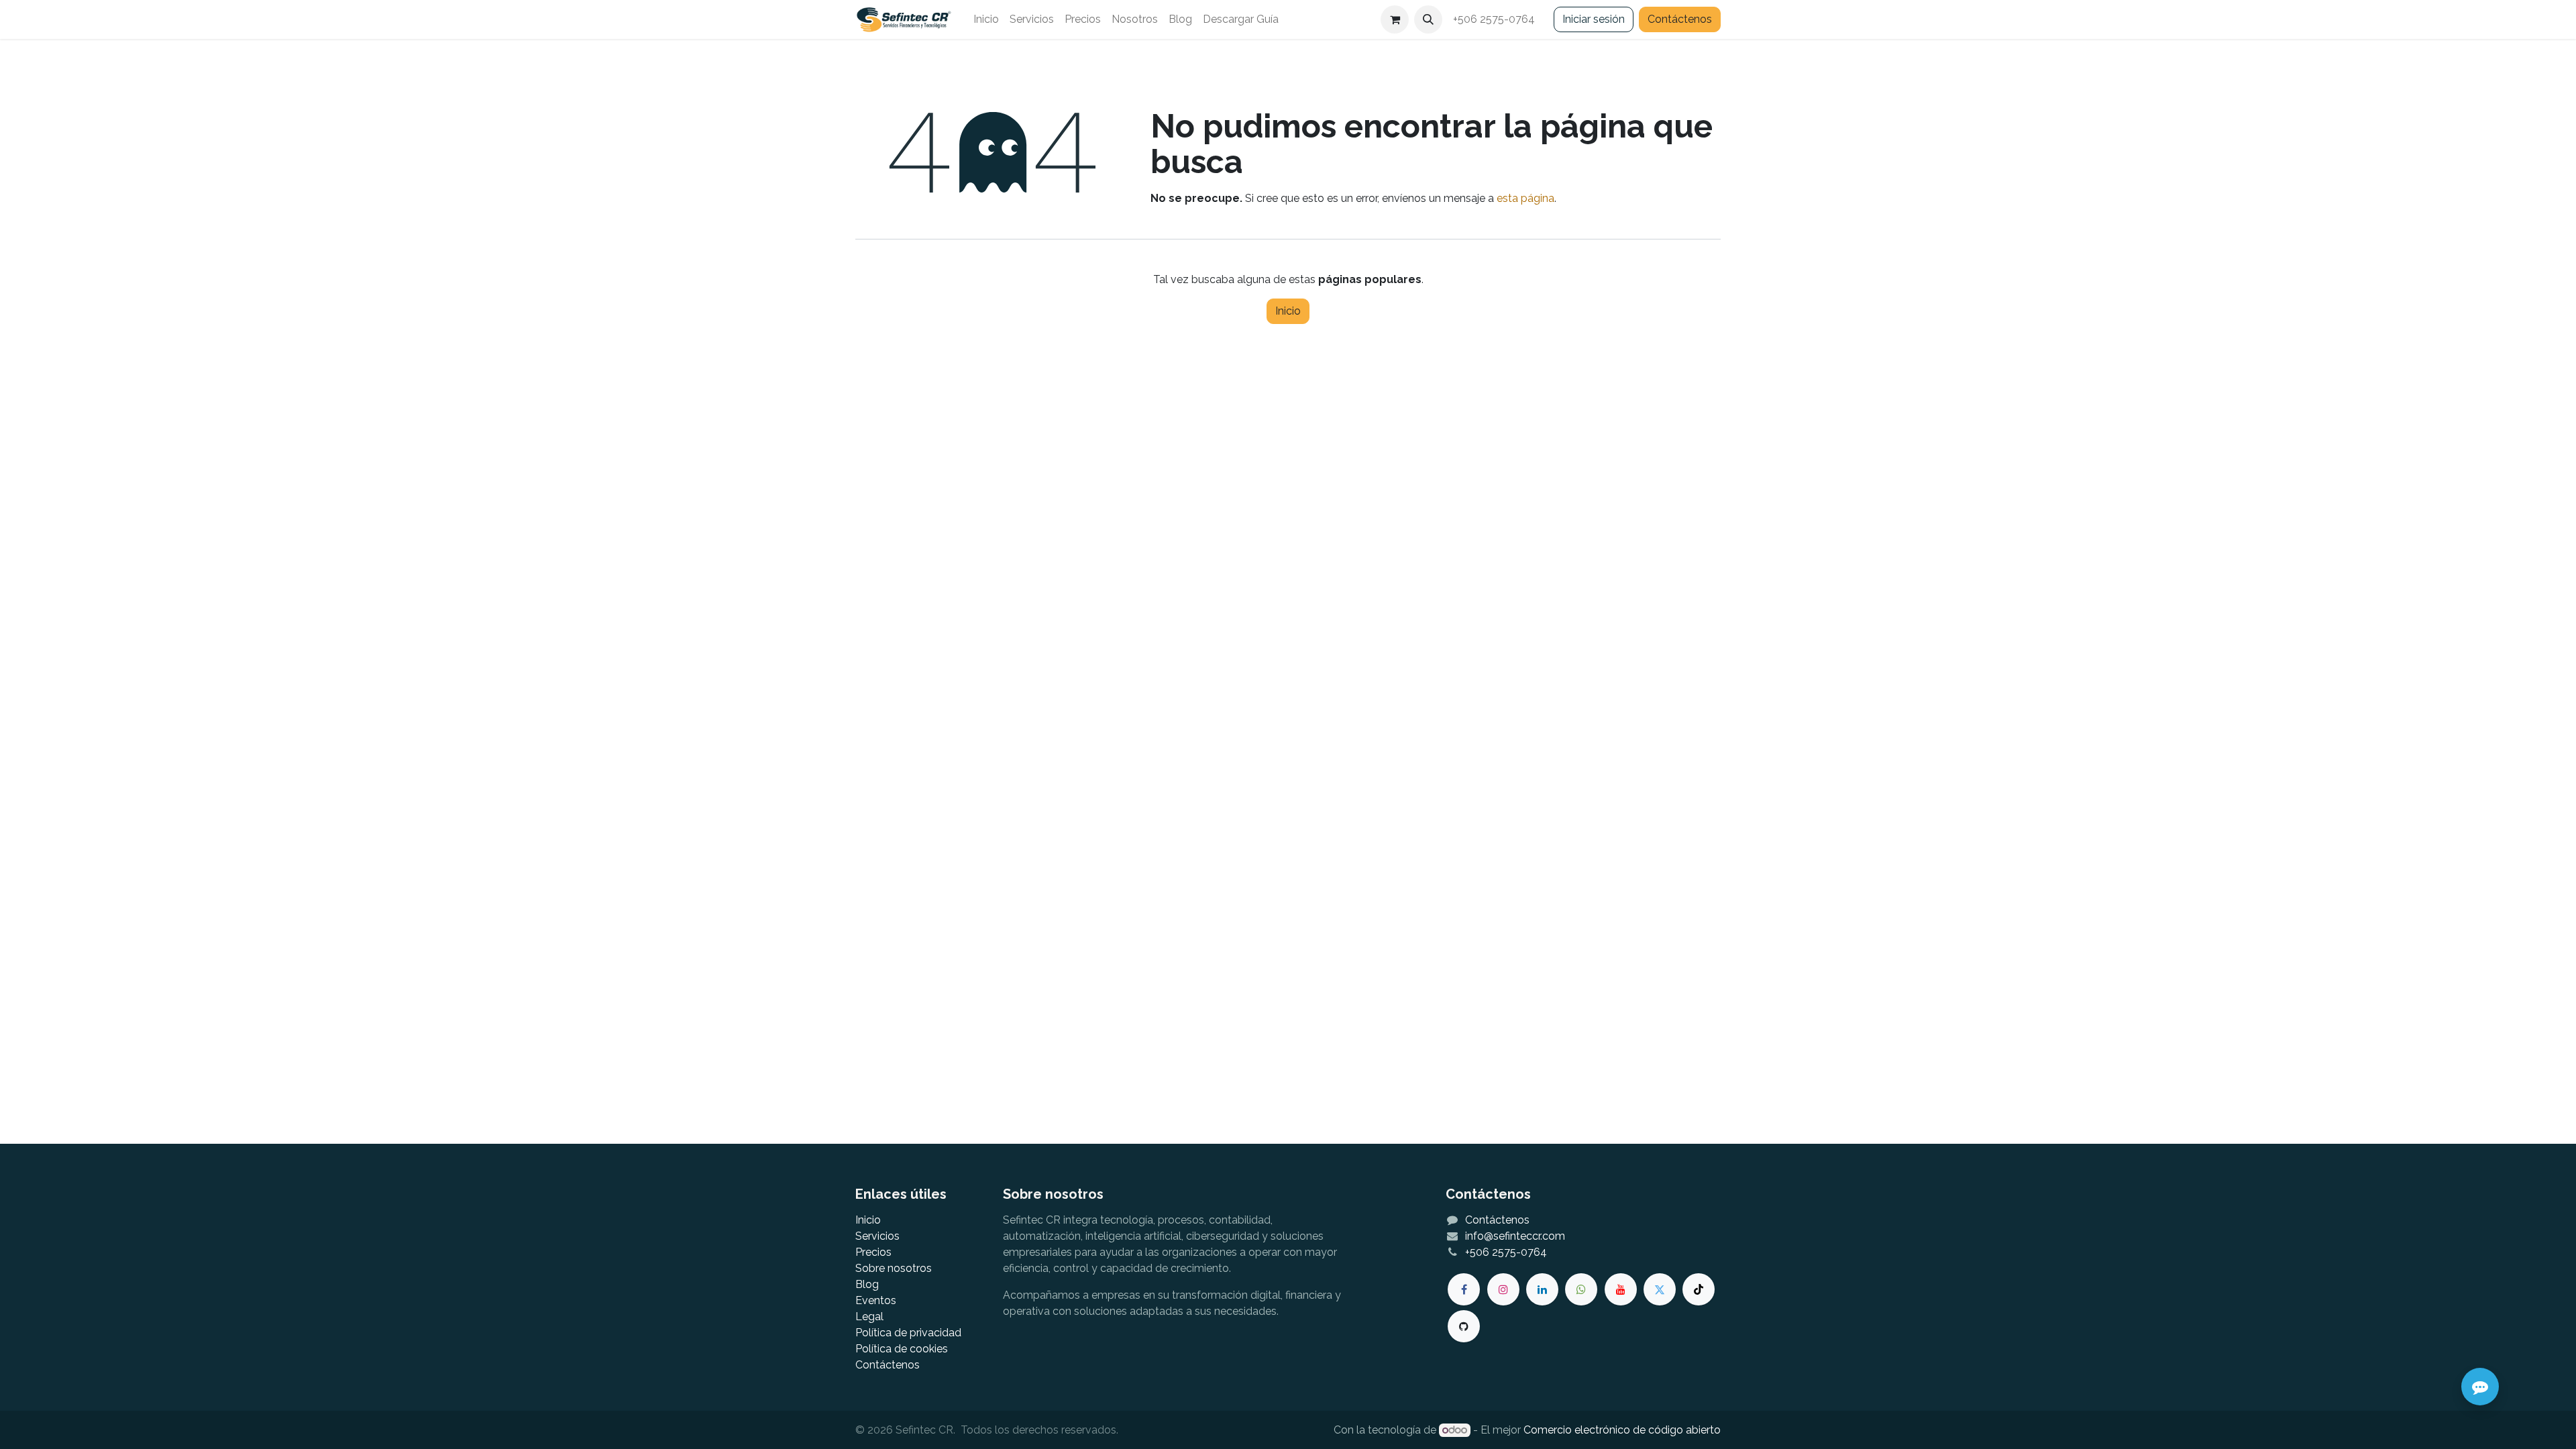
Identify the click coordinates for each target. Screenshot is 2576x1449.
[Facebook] (1464, 1289)
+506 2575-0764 (1495, 19)
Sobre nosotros (894, 1268)
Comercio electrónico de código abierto (1622, 1430)
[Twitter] (1660, 1289)
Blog (867, 1284)
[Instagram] (1503, 1289)
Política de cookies (902, 1349)
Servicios (877, 1236)
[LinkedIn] (1542, 1289)
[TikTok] (1699, 1289)
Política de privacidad (908, 1333)
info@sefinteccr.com (1515, 1236)
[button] (1428, 19)
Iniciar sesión (1594, 19)
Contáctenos (1680, 19)
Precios (873, 1252)
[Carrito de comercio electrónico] (1395, 19)
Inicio (1288, 311)
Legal (869, 1317)
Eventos (876, 1300)
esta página (1525, 198)
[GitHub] (1464, 1326)
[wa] (1581, 1289)
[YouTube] (1621, 1289)
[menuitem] (986, 19)
